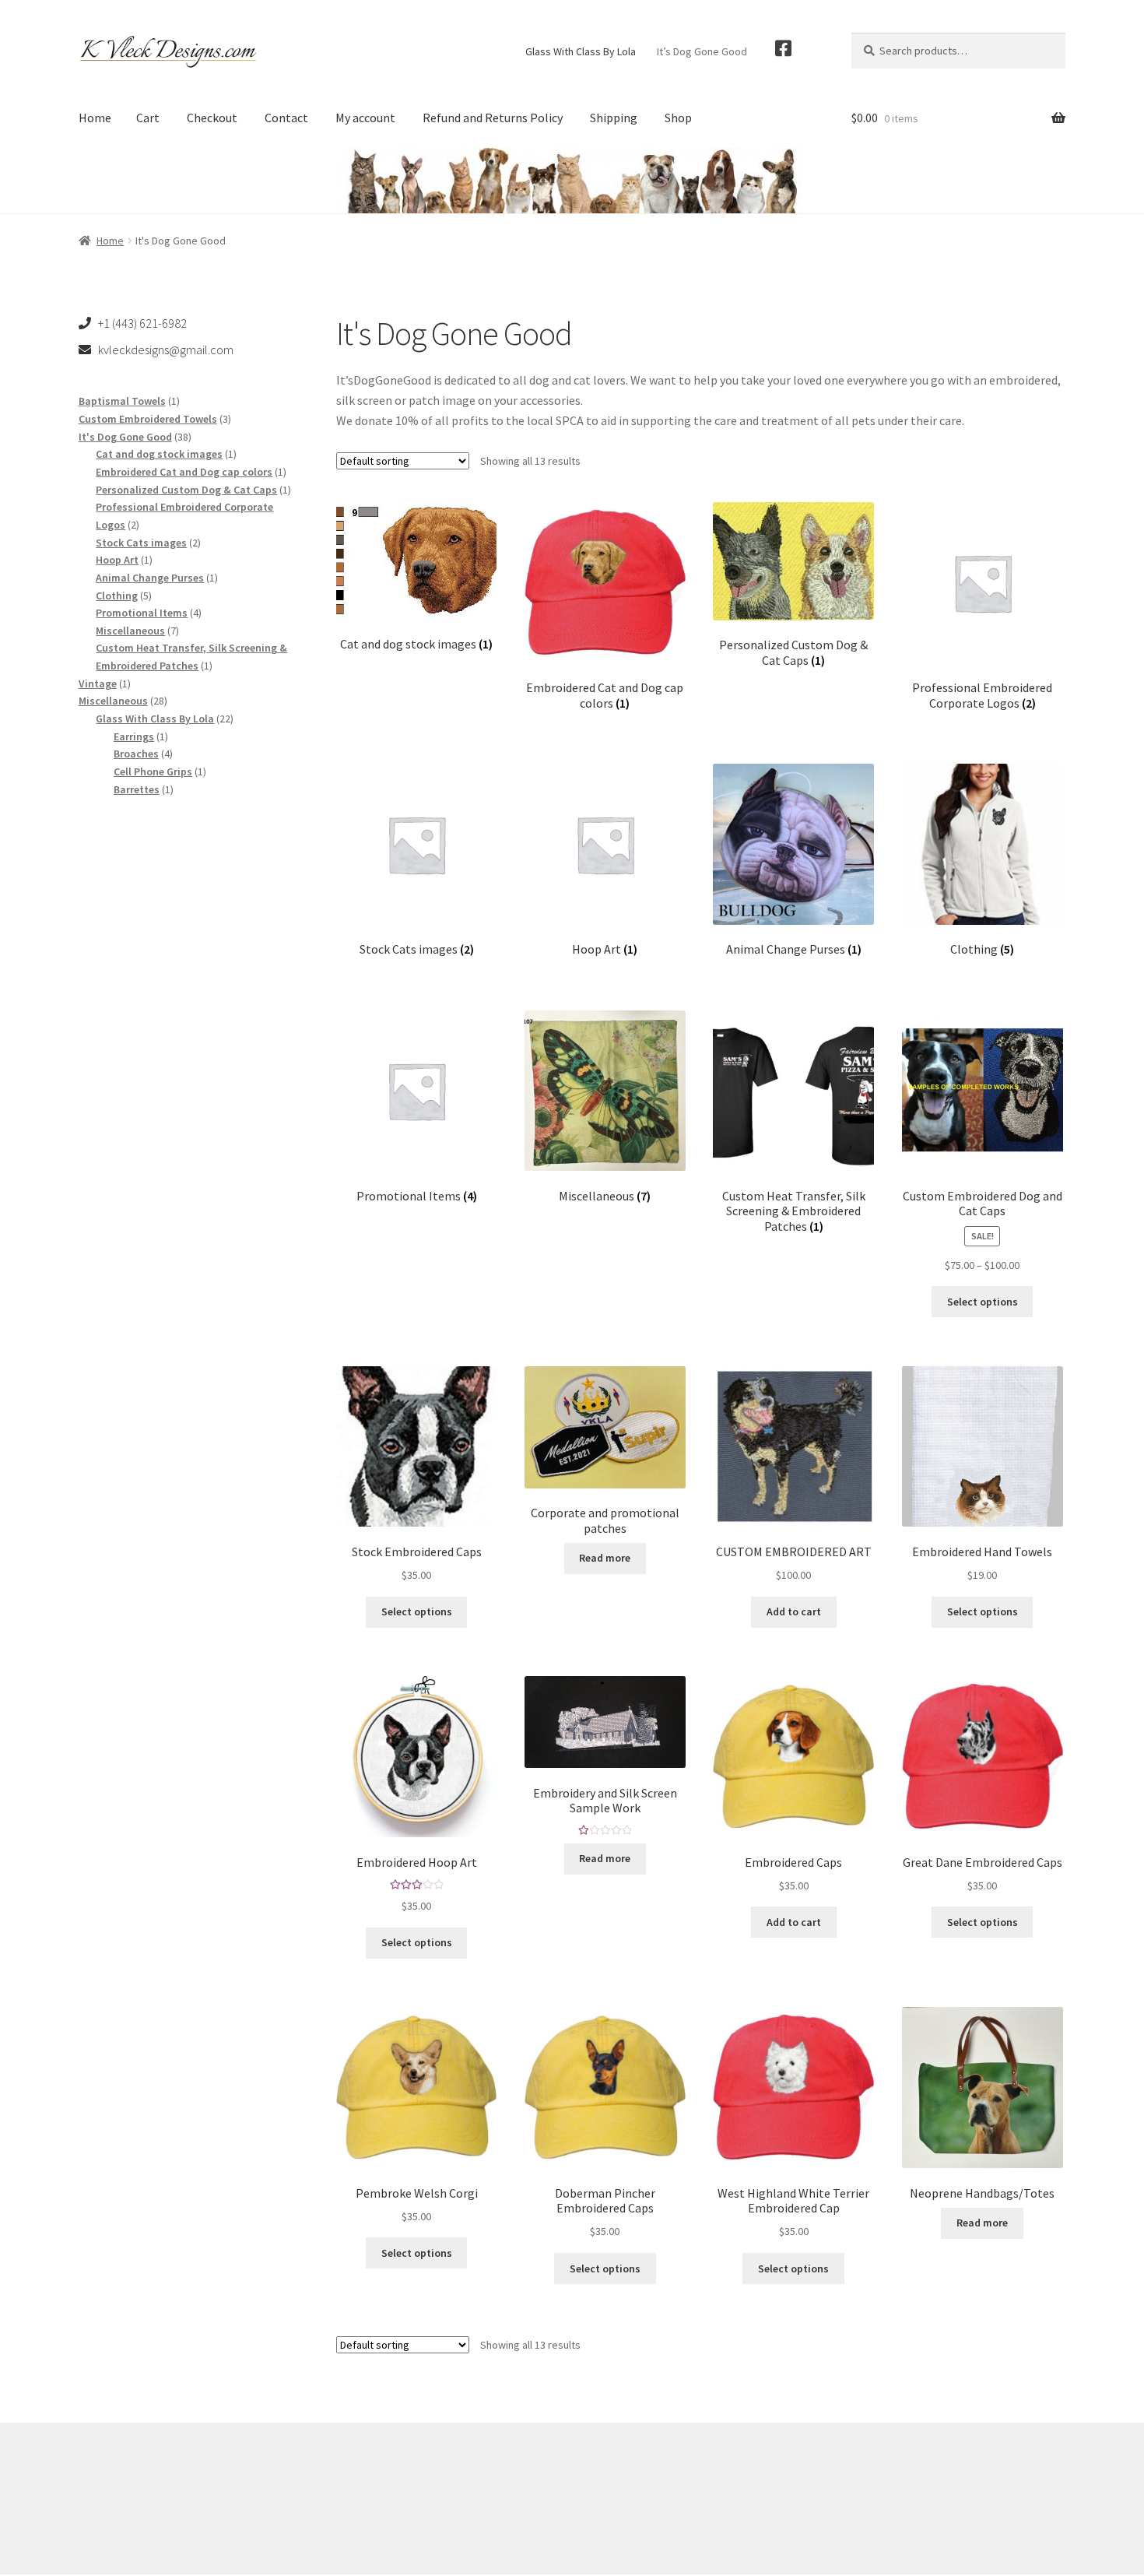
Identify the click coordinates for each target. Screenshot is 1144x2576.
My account (365, 118)
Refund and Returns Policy (493, 118)
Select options (983, 1302)
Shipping (614, 118)
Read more (605, 1558)
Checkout (212, 118)
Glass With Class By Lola (581, 51)
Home (95, 118)
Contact (286, 118)
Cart (148, 118)
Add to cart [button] (794, 1611)
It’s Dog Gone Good (702, 51)
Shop (678, 118)
